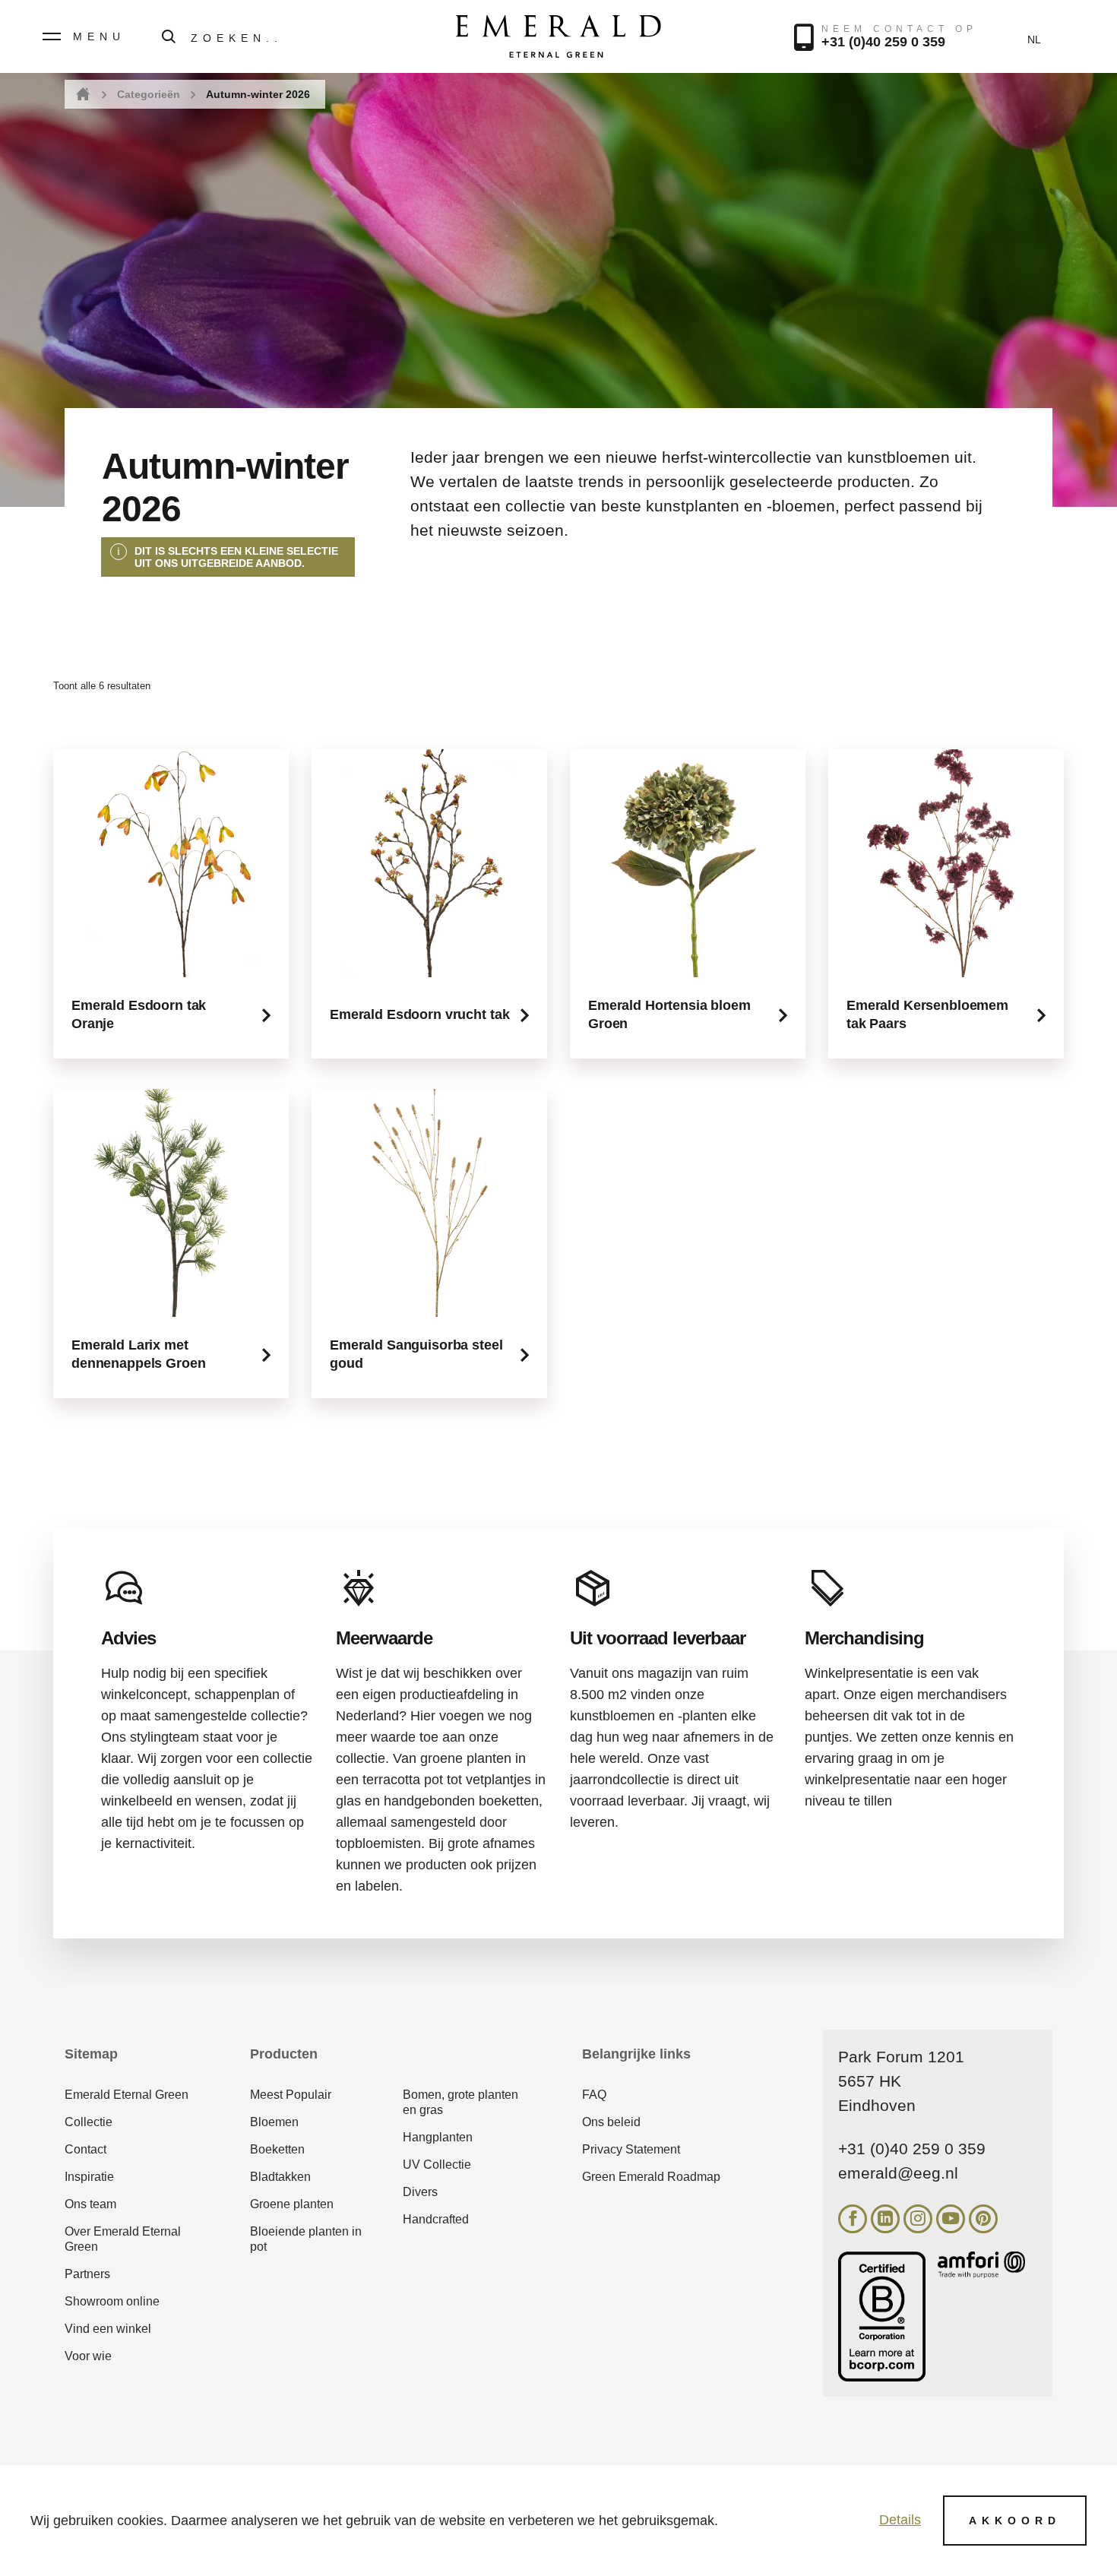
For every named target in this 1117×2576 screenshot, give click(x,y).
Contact (85, 2149)
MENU (99, 36)
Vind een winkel (108, 2329)
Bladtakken (280, 2177)
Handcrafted (436, 2219)
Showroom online (112, 2301)
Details (900, 2520)
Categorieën (149, 94)
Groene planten (292, 2204)
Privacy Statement (631, 2149)
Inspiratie (89, 2177)
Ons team (90, 2204)
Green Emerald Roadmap (651, 2177)
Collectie (89, 2122)
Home (82, 95)
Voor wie (88, 2356)
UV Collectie (437, 2165)
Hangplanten (438, 2137)
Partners (87, 2274)
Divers (420, 2192)
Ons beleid (611, 2122)
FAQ (594, 2095)
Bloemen (274, 2122)
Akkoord (1015, 2521)
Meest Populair (291, 2095)
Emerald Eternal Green (127, 2095)
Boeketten (277, 2149)
